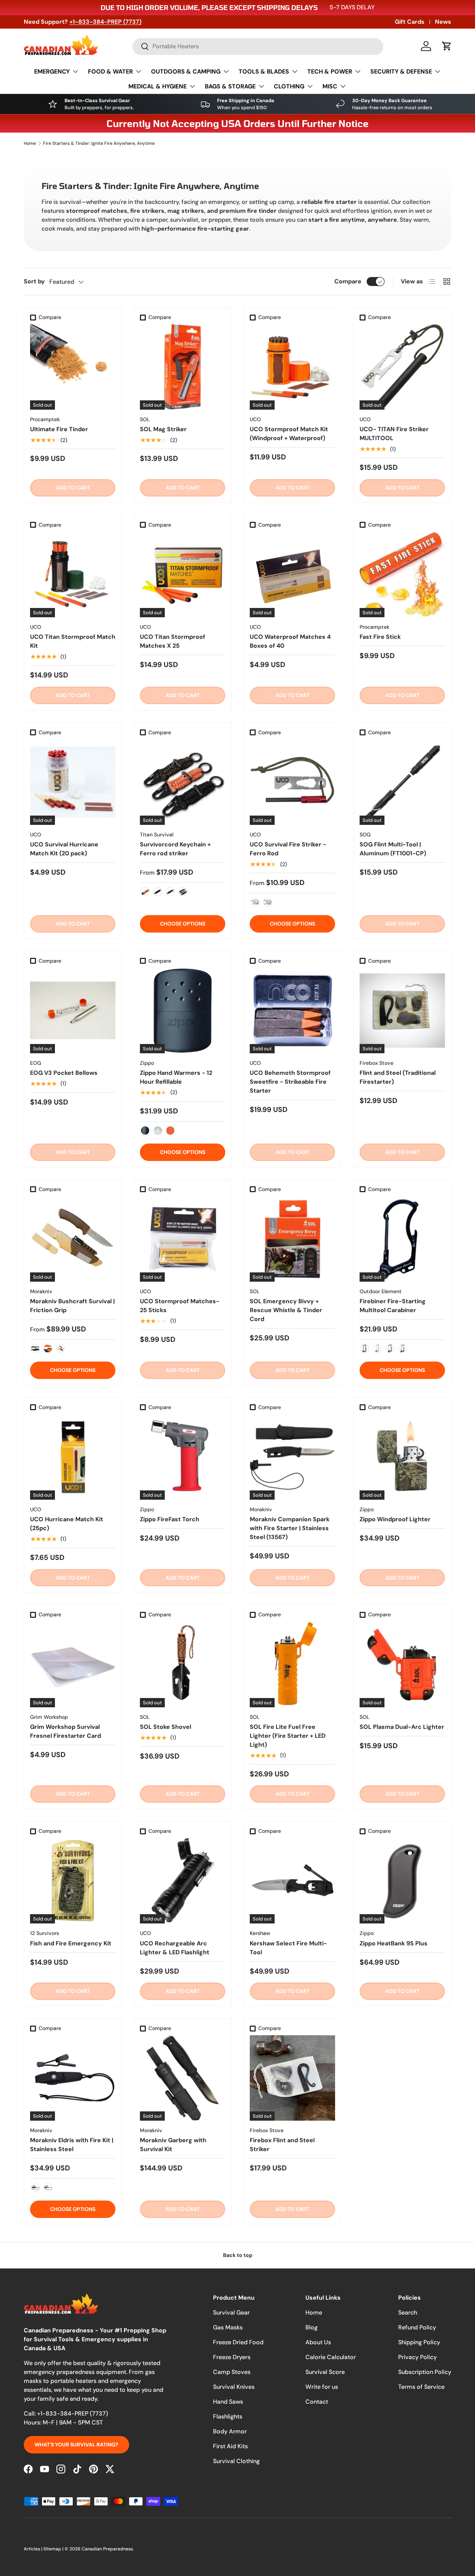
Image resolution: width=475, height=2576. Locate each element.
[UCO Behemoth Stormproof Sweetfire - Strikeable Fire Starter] (292, 1011)
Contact (317, 2402)
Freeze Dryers (232, 2357)
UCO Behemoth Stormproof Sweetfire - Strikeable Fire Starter (290, 1082)
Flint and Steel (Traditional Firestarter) (398, 1077)
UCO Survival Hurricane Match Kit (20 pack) (64, 849)
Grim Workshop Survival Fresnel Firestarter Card (65, 1731)
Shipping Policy (419, 2342)
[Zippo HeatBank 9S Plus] (402, 1881)
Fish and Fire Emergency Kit (71, 1943)
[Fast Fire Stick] (402, 575)
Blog (312, 2327)
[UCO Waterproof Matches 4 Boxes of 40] (292, 575)
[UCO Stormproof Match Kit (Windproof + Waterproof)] (292, 367)
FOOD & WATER (110, 71)
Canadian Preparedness (107, 2549)
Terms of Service (421, 2387)
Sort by (34, 281)
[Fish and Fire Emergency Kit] (73, 1881)
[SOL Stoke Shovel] (183, 1665)
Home (30, 143)
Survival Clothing (236, 2461)
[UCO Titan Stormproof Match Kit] (73, 575)
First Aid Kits (230, 2446)
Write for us (322, 2387)
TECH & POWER (330, 71)
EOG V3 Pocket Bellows (64, 1073)
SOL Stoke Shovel (166, 1727)
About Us (318, 2342)
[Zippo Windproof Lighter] (402, 1457)
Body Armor (230, 2431)
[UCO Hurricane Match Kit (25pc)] (73, 1457)
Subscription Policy (425, 2372)
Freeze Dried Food (238, 2342)
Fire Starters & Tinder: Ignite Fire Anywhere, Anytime (99, 143)
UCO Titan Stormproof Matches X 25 (173, 641)
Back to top (238, 2255)
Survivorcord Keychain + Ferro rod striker (175, 849)
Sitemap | (54, 2549)
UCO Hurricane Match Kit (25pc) (67, 1524)
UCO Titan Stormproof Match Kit (73, 641)
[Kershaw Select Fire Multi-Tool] (292, 1881)
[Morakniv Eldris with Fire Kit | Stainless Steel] (73, 2078)
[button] (447, 46)
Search (408, 2312)
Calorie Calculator (331, 2357)
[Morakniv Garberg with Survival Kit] (183, 2078)
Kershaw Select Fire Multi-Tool (288, 1948)
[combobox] (258, 46)
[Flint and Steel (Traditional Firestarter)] (402, 1011)
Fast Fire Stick (380, 637)
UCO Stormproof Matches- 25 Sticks (180, 1306)
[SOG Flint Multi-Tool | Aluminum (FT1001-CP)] (402, 782)
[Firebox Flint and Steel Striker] (292, 2078)
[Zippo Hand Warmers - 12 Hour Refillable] (183, 1011)
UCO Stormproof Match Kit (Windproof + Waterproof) (289, 434)
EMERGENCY (52, 71)
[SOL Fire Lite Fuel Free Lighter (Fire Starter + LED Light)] (292, 1665)
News (443, 22)
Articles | (34, 2549)
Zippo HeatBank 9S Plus (394, 1943)
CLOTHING (289, 86)
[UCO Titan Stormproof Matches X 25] (183, 575)
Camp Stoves (232, 2372)
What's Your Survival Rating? (76, 2445)
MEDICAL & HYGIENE (158, 86)
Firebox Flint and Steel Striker (282, 2145)
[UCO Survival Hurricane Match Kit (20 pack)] (73, 782)
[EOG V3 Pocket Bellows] (73, 1011)
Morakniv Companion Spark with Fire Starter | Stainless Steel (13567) (290, 1528)
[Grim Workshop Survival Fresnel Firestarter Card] (73, 1665)
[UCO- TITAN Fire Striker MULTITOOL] (402, 367)
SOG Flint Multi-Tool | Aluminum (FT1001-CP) (393, 849)
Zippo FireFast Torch (170, 1519)
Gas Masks (228, 2327)
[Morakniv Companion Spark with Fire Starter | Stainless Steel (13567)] (292, 1457)
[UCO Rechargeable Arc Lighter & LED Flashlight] (183, 1881)
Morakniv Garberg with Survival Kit (173, 2145)
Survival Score (325, 2372)
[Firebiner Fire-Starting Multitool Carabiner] (402, 1239)
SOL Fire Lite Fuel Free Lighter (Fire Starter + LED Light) (288, 1736)
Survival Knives (234, 2387)
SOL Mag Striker (163, 429)
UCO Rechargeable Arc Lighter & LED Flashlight (175, 1948)
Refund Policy (417, 2327)
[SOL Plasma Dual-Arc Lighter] (402, 1665)
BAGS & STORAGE (230, 86)
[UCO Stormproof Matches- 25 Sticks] (183, 1239)
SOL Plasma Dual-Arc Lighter (402, 1727)
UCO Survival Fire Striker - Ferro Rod (288, 849)
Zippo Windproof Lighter (395, 1519)
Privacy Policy (417, 2357)
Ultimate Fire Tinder (59, 429)
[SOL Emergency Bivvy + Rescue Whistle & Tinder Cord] (292, 1239)
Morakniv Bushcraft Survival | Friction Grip (72, 1306)
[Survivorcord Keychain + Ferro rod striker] (183, 782)
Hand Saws (228, 2402)
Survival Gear (231, 2312)
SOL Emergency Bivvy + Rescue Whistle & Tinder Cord (286, 1310)
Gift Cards (410, 22)
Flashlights (228, 2416)
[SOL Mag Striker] (183, 367)
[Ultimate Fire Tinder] (73, 367)
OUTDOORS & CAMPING (186, 71)
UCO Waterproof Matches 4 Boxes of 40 (290, 641)
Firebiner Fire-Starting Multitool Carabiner (393, 1306)
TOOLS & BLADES (264, 71)
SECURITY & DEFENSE (401, 71)
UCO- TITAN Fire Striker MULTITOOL (394, 434)
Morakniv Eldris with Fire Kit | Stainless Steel (72, 2145)
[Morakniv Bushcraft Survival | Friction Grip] (73, 1239)
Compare (348, 281)
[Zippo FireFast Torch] (183, 1457)
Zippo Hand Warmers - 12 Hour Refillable (176, 1077)
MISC (330, 86)
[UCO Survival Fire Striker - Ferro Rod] (292, 782)
